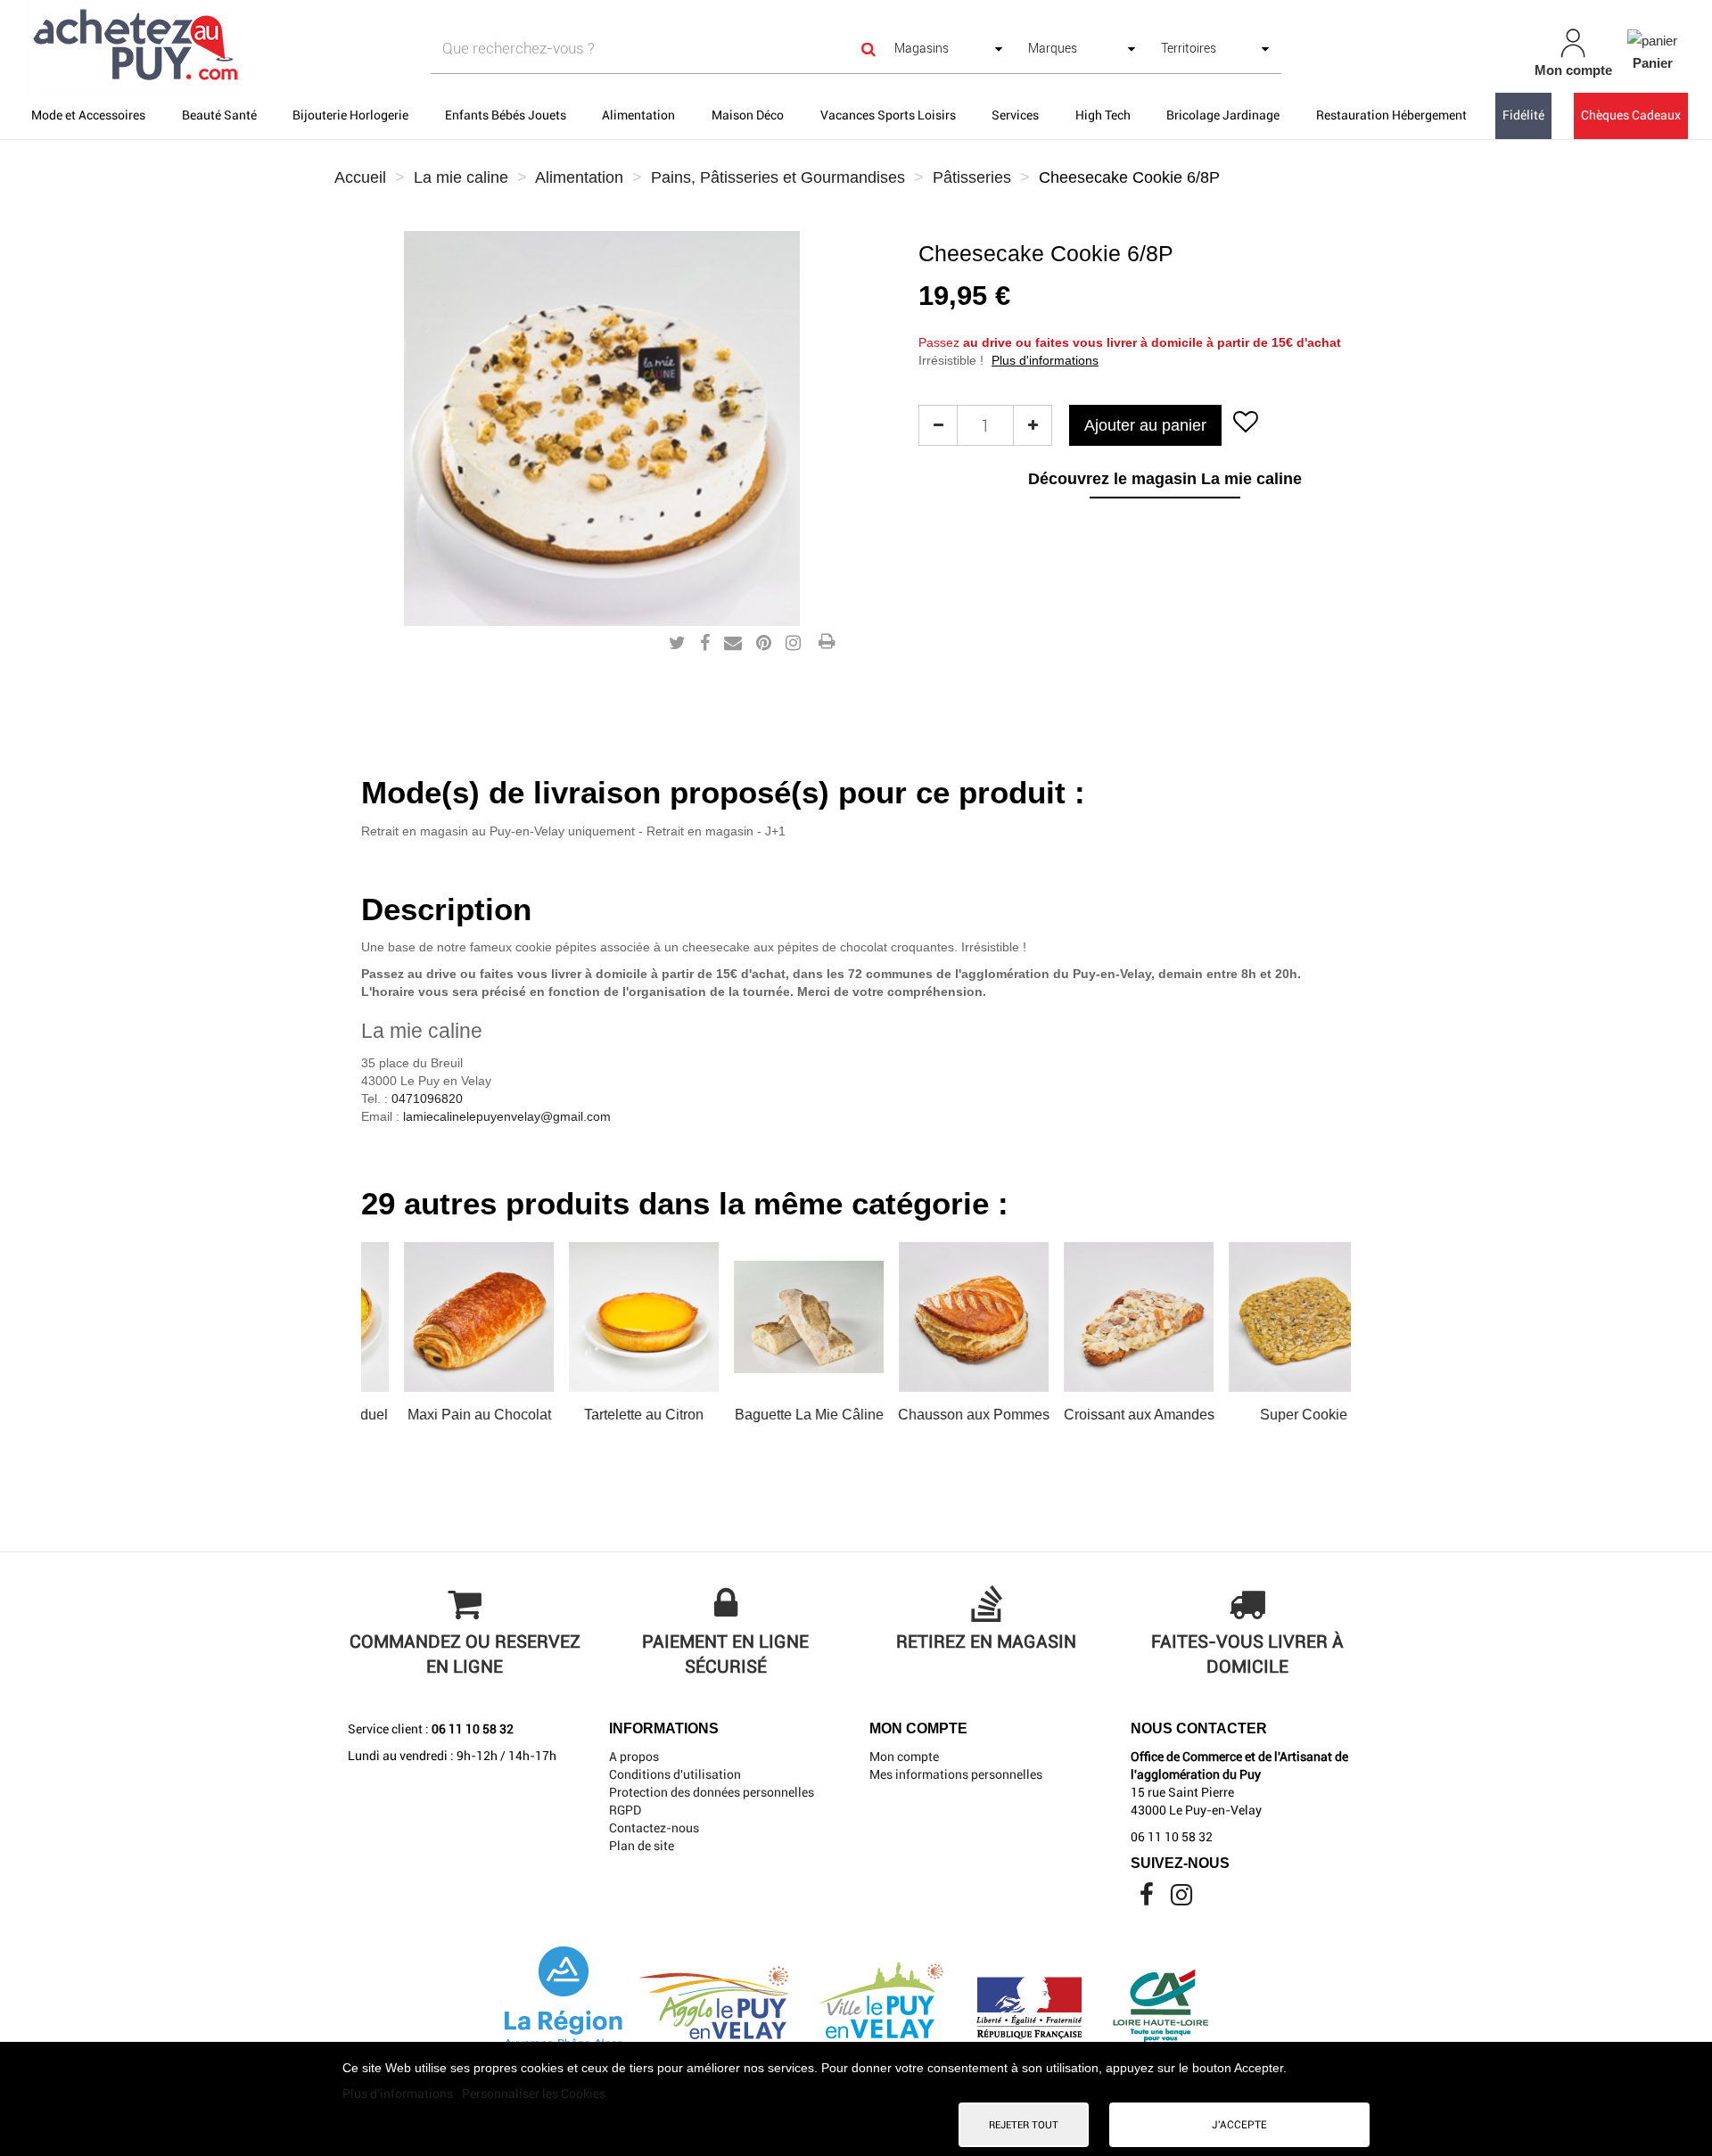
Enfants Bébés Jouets (506, 115)
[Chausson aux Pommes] (935, 1317)
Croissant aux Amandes (1101, 1415)
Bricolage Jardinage (1223, 115)
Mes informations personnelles (956, 1774)
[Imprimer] (827, 643)
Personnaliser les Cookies (534, 2094)
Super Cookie (1265, 1415)
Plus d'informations (1045, 360)
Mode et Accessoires (88, 115)
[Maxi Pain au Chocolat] (440, 1317)
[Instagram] (1181, 1899)
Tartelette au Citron (605, 1415)
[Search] (868, 49)
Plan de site (642, 1846)
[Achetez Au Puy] (294, 46)
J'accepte (1239, 2125)
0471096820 (427, 1099)
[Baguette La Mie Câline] (770, 1317)
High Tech (1103, 115)
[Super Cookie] (1265, 1317)
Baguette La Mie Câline (771, 1415)
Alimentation (638, 115)
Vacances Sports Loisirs (888, 115)
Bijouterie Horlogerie (350, 115)
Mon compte (904, 1757)
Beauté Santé (219, 115)
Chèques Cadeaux (1631, 115)
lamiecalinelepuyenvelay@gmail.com (507, 1116)
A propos (634, 1757)
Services (1015, 115)
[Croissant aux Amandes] (1100, 1317)
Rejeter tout (1024, 2125)
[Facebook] (1148, 1899)
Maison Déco (748, 115)
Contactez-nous (654, 1828)
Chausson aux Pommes (935, 1415)
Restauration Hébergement (1391, 115)
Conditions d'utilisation (675, 1774)
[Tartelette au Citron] (605, 1317)
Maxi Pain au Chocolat (441, 1415)
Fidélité (1523, 115)
